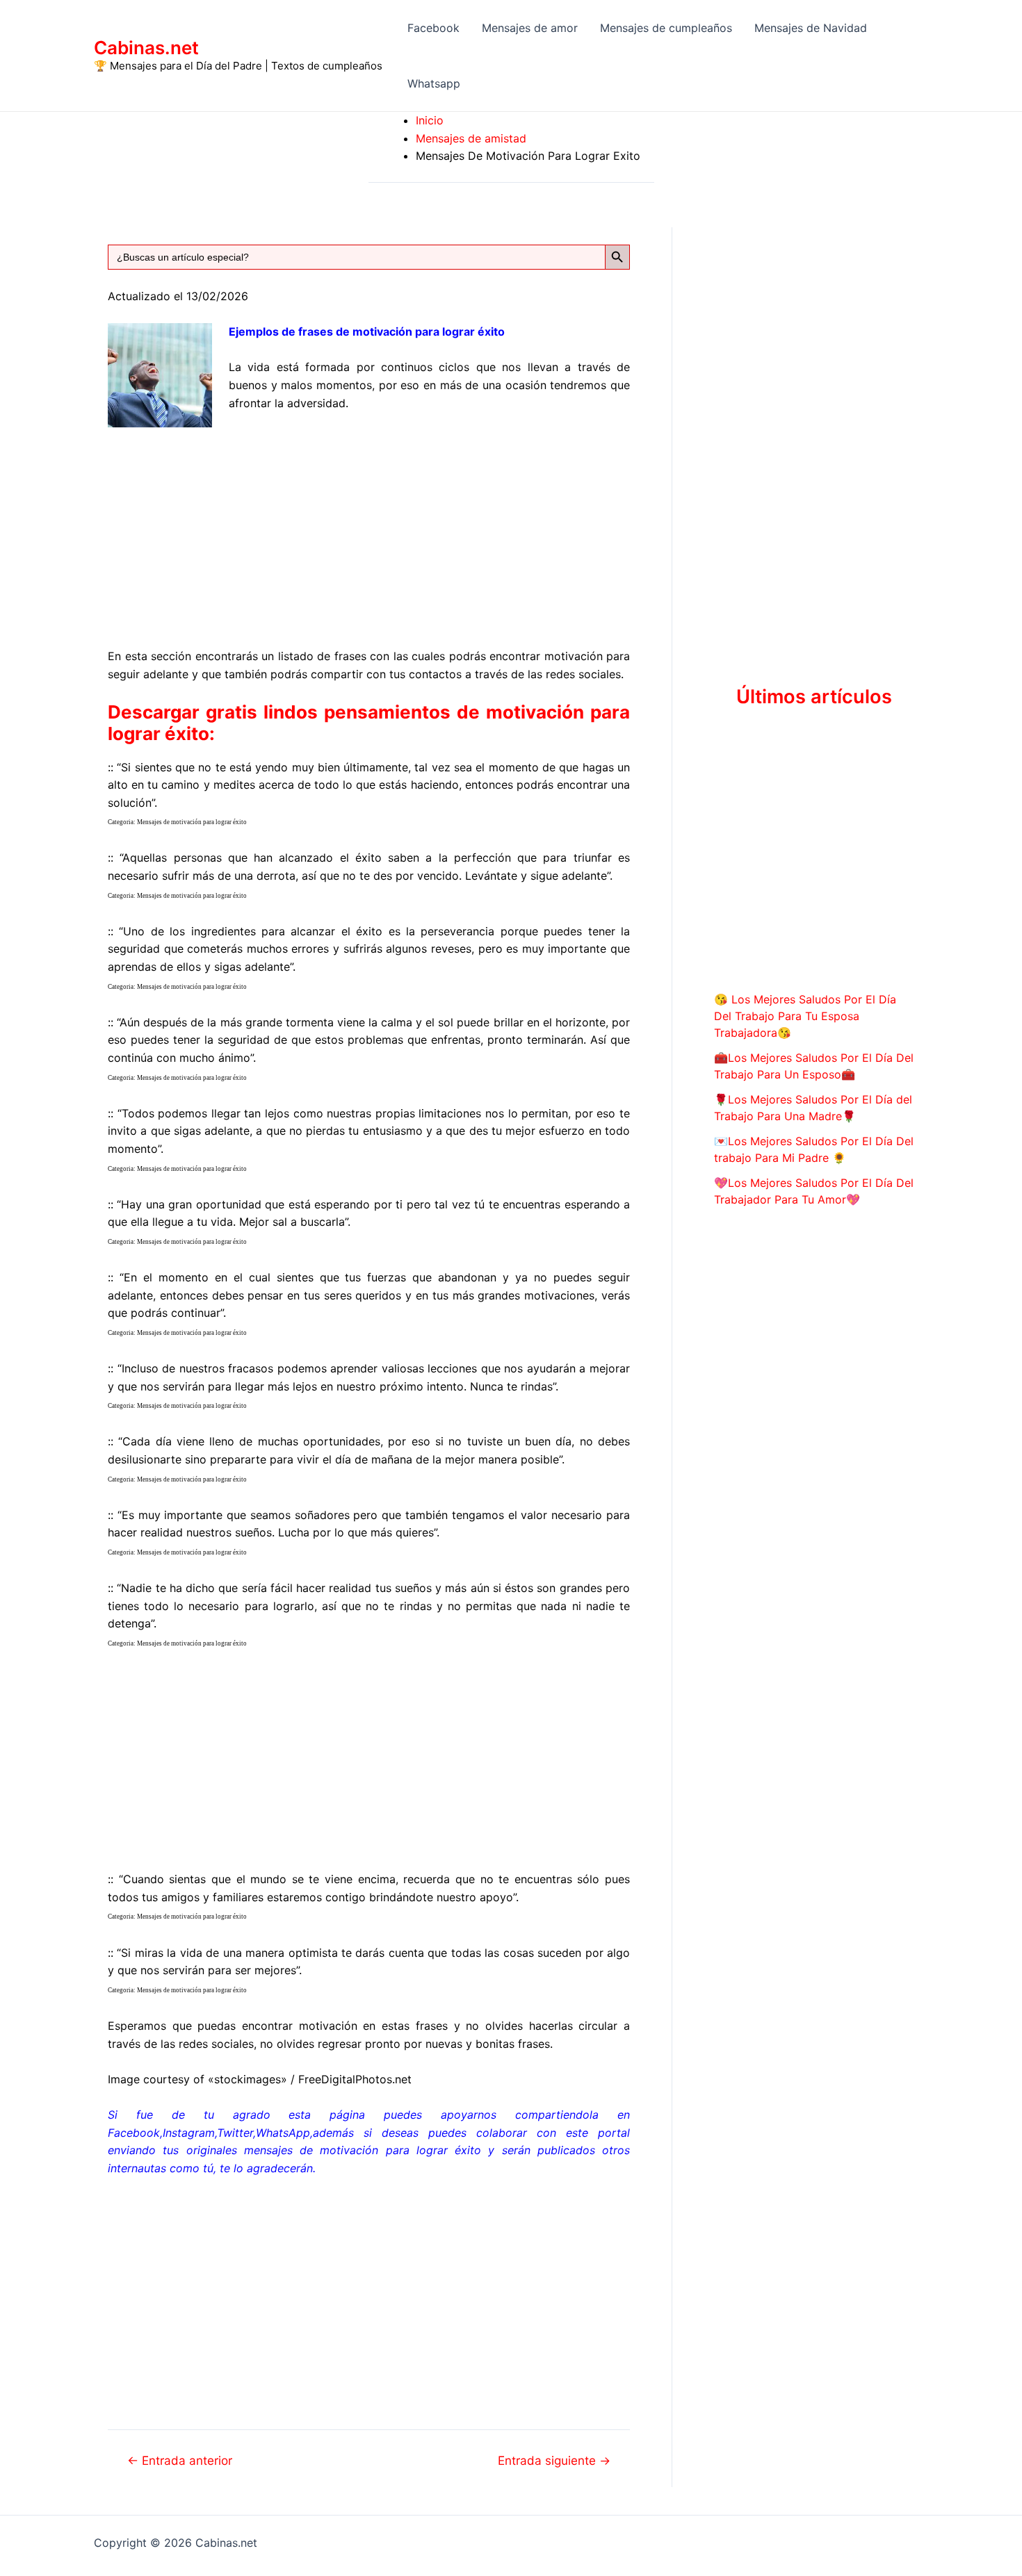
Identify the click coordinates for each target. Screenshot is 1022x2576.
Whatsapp (434, 83)
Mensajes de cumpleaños (666, 28)
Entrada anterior (180, 2460)
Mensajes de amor (530, 28)
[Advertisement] (369, 527)
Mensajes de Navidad (811, 28)
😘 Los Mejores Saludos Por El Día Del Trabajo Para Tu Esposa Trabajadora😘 (805, 1016)
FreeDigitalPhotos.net (355, 2079)
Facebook (433, 28)
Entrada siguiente (554, 2460)
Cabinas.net (146, 48)
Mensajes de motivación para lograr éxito (192, 822)
